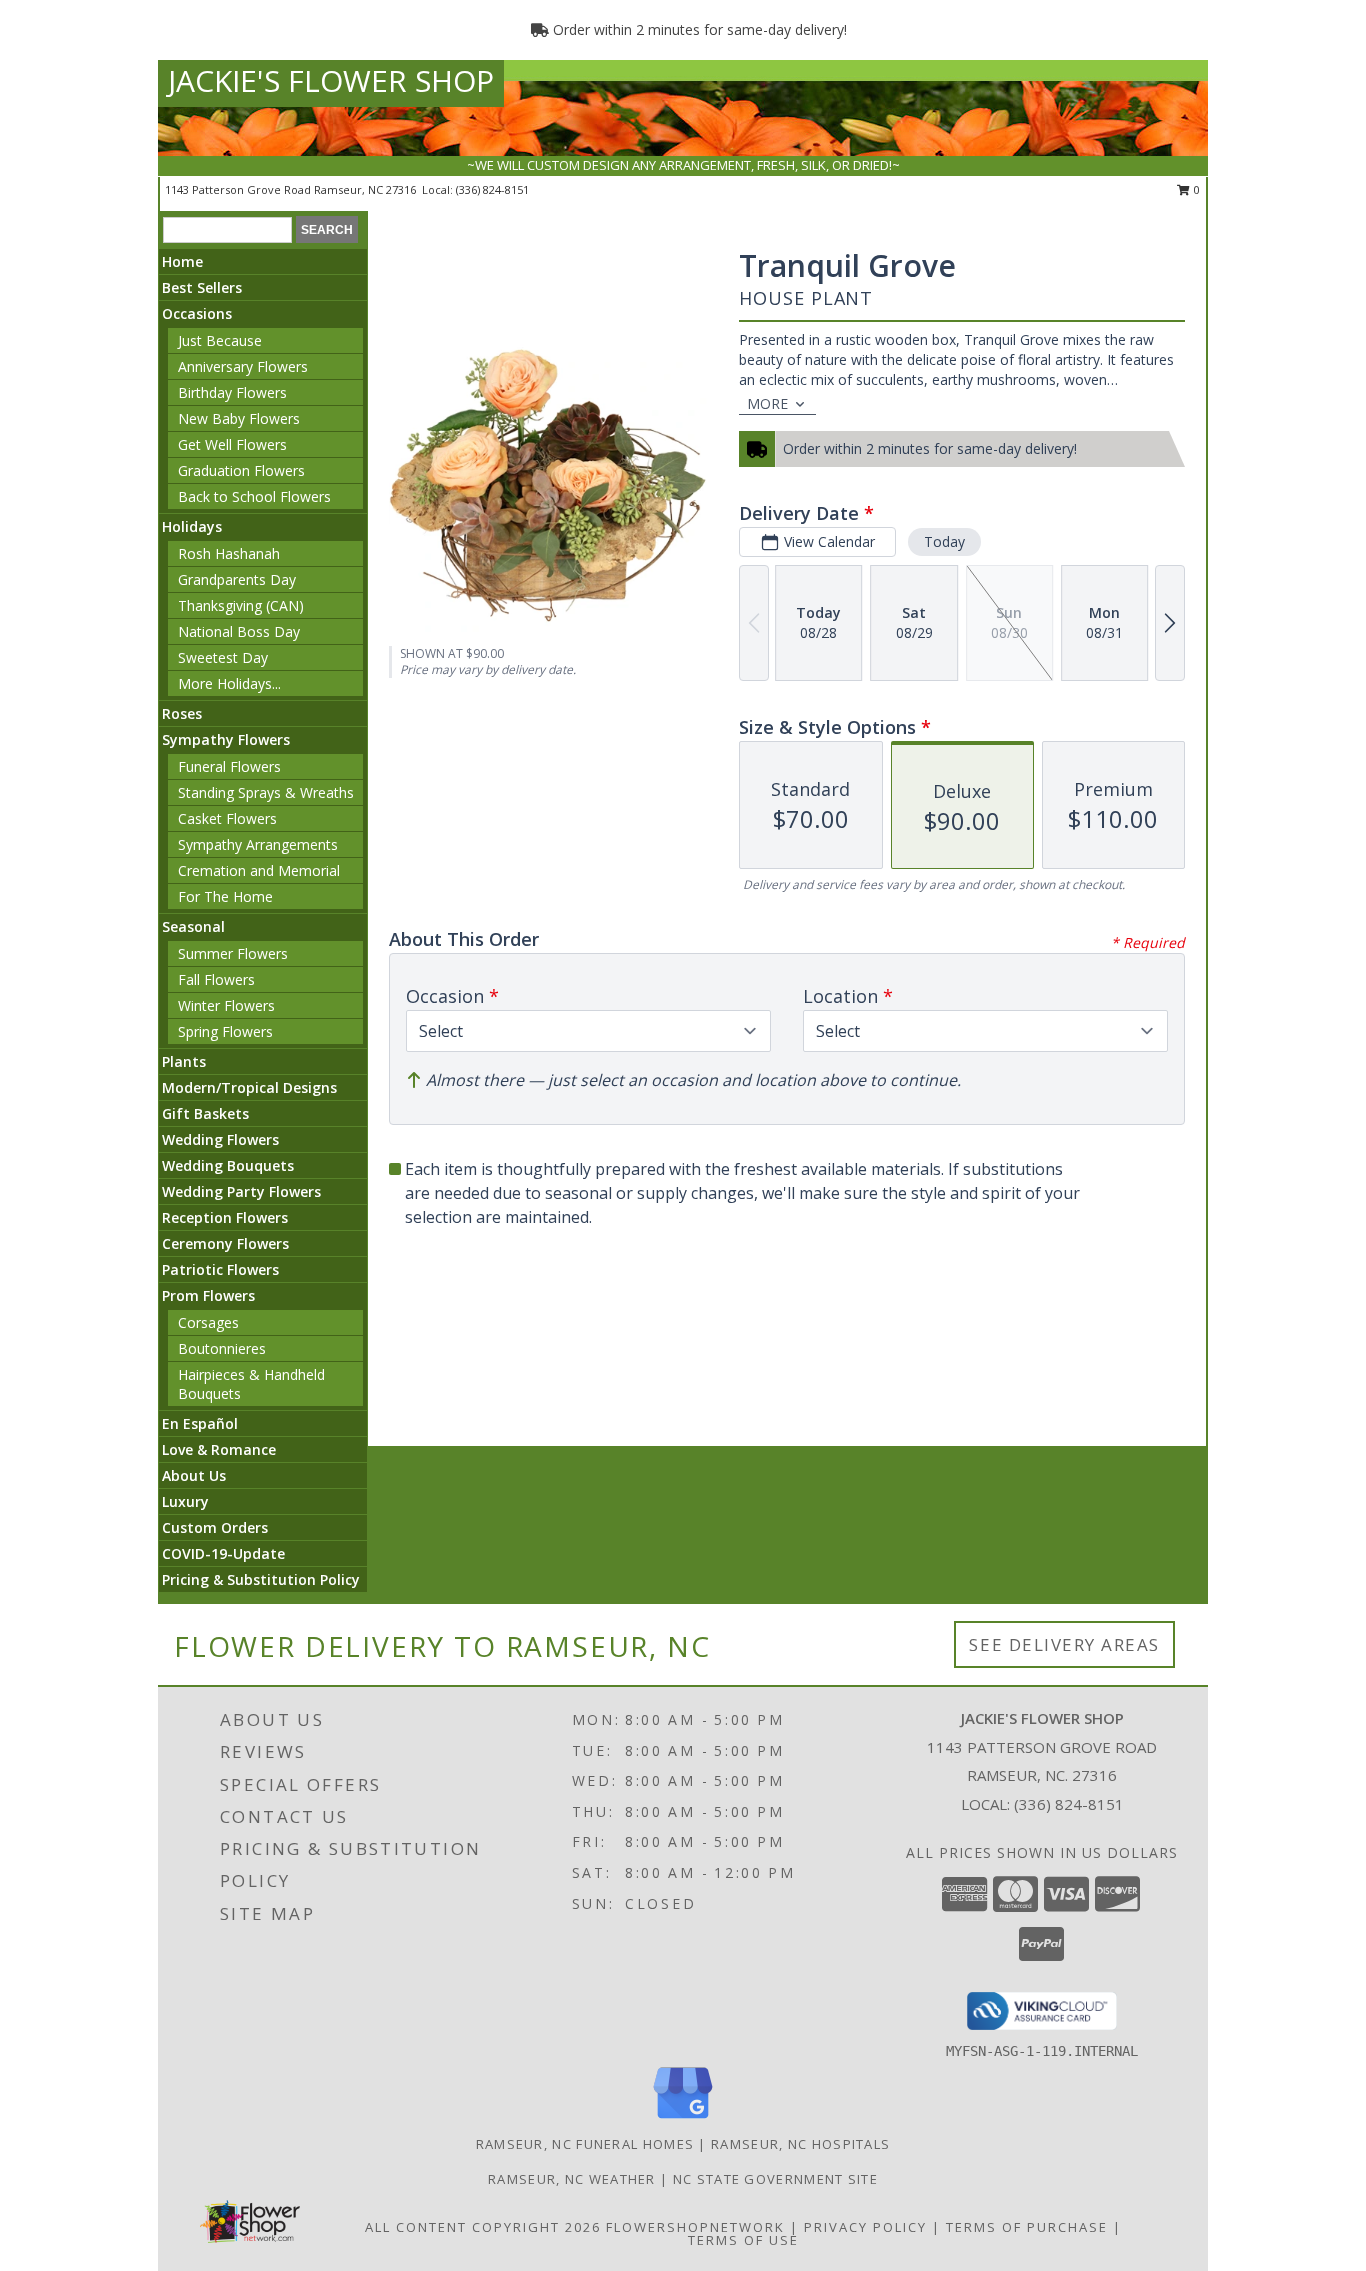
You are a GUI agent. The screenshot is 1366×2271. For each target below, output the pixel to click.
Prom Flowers (208, 1295)
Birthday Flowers (232, 392)
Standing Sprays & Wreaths (266, 792)
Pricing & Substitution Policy (261, 1579)
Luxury (185, 1501)
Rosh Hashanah (229, 553)
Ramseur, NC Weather (572, 2179)
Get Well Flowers (232, 444)
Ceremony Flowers (225, 1243)
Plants (184, 1061)
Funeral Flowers (229, 766)
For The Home (225, 896)
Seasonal (193, 926)
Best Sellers (202, 287)
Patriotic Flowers (220, 1269)
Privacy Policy (865, 2227)
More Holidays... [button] (229, 683)
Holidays (192, 526)
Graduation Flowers (241, 470)
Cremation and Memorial (259, 870)
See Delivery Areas (1064, 1644)
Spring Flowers (225, 1031)
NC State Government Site (775, 2179)
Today (944, 541)
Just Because (220, 340)
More (767, 403)
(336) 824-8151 (492, 189)
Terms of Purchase (1027, 2227)
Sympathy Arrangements (258, 844)
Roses (182, 713)
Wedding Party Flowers (241, 1191)
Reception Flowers (225, 1217)
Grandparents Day (237, 579)
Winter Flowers (226, 1005)
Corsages (208, 1322)
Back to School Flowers (254, 496)
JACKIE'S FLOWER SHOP (331, 80)
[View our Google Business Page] (683, 2119)
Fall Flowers (216, 979)
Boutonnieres (222, 1348)
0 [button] (1195, 189)
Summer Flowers (233, 953)
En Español (200, 1423)
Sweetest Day (223, 657)
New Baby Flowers (239, 418)
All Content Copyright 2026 (483, 2227)
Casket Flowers (227, 818)
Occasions (197, 313)
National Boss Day (239, 631)
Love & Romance (219, 1449)
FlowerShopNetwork (695, 2227)
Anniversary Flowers (243, 366)
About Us (194, 1475)
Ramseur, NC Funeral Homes (585, 2144)
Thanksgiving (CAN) (241, 605)
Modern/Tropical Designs (249, 1087)
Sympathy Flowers (226, 739)
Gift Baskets (205, 1113)
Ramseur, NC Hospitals (800, 2144)
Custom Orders (215, 1527)
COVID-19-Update (223, 1553)
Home (182, 261)
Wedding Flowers (220, 1139)
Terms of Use (743, 2240)
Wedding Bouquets (228, 1165)
